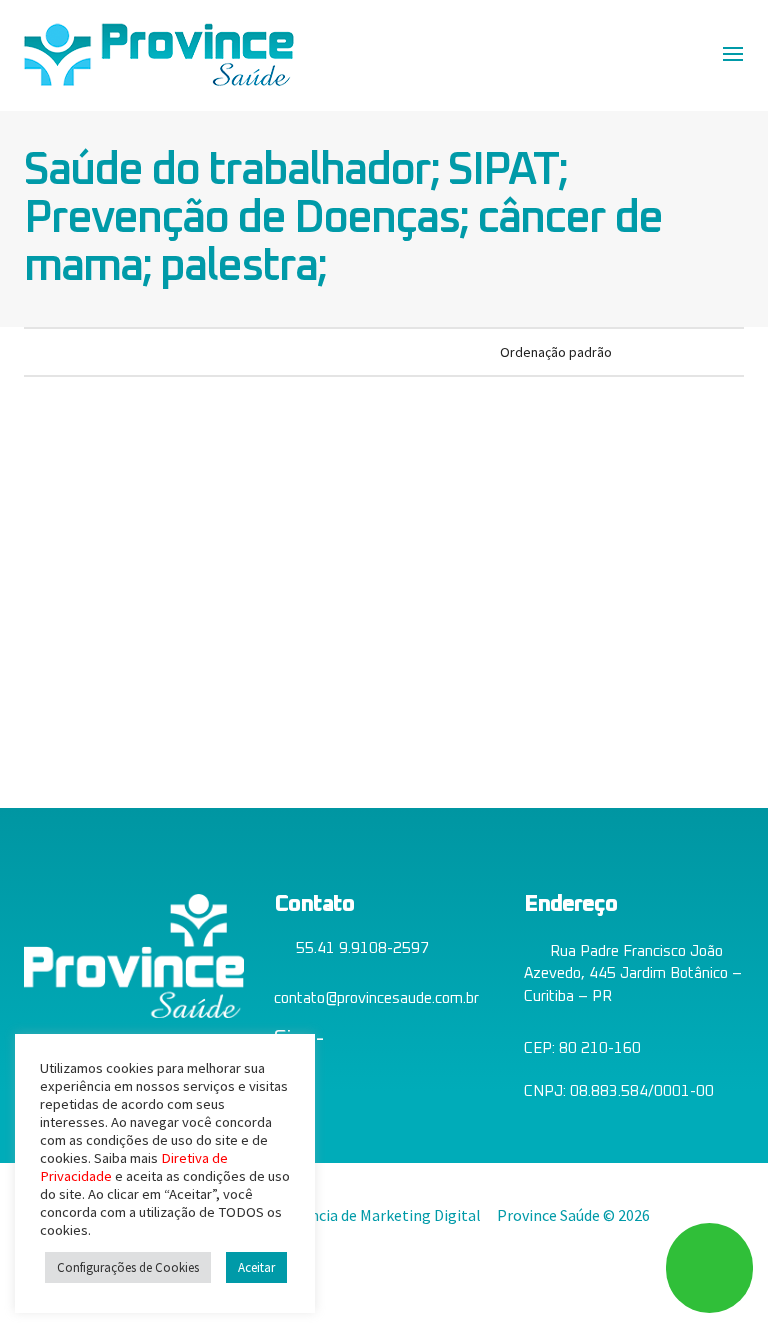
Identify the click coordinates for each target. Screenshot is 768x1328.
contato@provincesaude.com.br (376, 998)
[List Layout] (60, 350)
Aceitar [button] (256, 1267)
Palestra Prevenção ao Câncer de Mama (103, 635)
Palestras (103, 692)
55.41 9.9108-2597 (362, 948)
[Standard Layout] (33, 350)
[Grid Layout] (87, 350)
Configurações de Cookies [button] (128, 1267)
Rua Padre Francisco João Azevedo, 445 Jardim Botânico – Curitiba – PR (633, 974)
